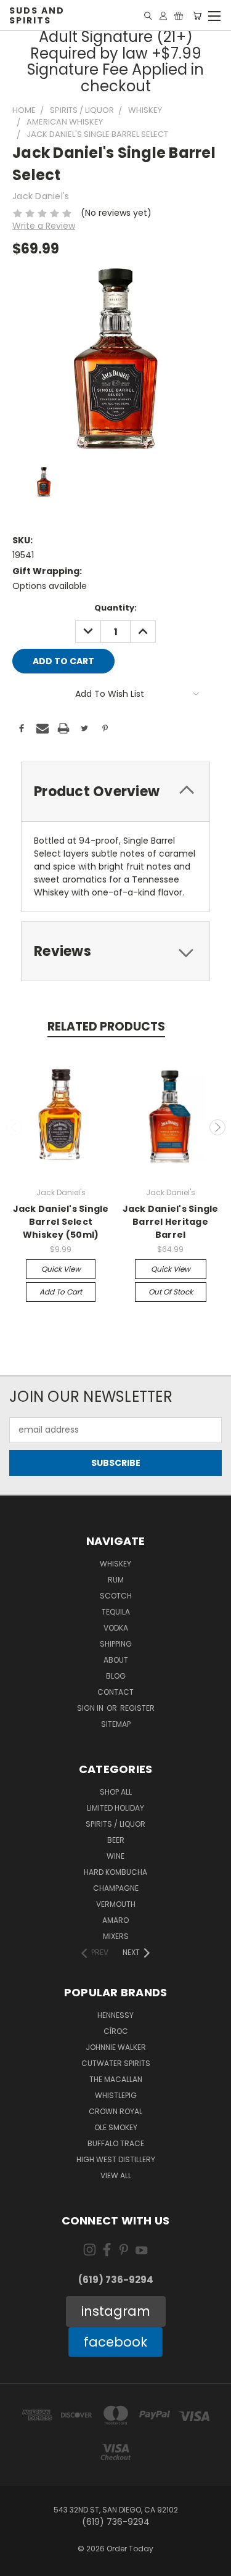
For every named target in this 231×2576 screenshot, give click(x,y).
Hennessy (115, 2015)
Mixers (116, 1936)
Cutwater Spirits (116, 2063)
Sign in (91, 1708)
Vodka (116, 1628)
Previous (14, 1127)
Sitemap (116, 1724)
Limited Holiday (115, 1808)
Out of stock (171, 1292)
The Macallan (116, 2079)
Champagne (116, 1888)
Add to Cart (61, 1292)
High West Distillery (116, 2159)
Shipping (116, 1644)
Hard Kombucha (115, 1872)
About (116, 1660)
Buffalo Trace (116, 2143)
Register (137, 1708)
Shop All (116, 1792)
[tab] (115, 792)
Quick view (61, 1269)
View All (116, 2175)
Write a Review (44, 226)
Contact (115, 1692)
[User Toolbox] (163, 16)
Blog (116, 1676)
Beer (116, 1840)
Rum (116, 1580)
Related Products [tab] (106, 1027)
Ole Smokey (116, 2127)
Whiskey (115, 1564)
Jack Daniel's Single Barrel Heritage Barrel (171, 1222)
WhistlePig (116, 2095)
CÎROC (116, 2031)
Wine (115, 1856)
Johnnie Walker (116, 2047)
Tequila (116, 1612)
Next (217, 1127)
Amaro (115, 1920)
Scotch (116, 1596)
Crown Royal (115, 2111)
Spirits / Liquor (115, 1824)
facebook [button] (115, 2342)
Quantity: (115, 608)
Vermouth (116, 1904)
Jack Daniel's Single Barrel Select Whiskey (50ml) (61, 1222)
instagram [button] (116, 2311)
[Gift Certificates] (179, 16)
